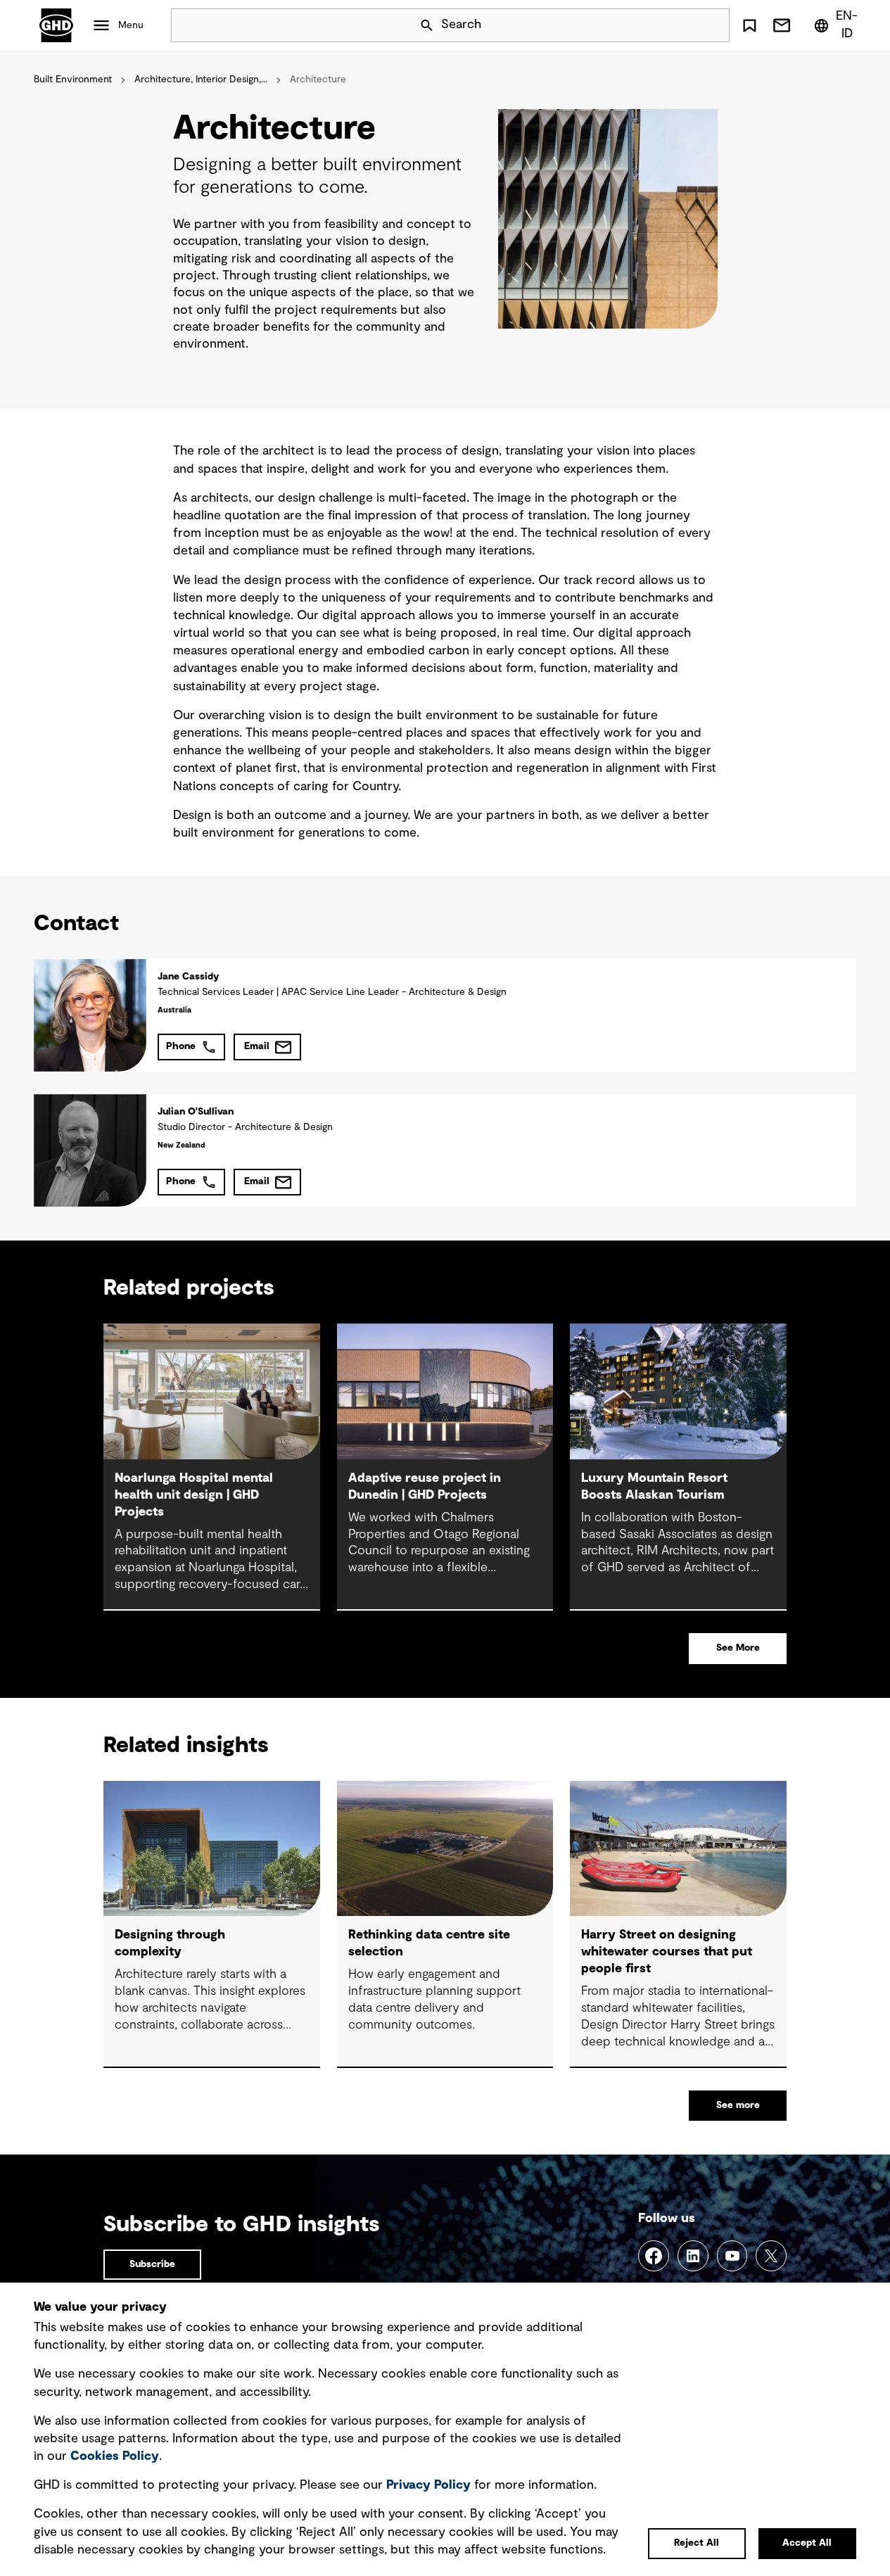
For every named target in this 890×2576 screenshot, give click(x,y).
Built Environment (73, 80)
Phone (181, 1046)
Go (713, 25)
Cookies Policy (115, 2456)
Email (257, 1046)
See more (738, 2105)
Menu (131, 25)
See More (738, 1648)
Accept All (807, 2543)
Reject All (697, 2543)
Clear (679, 25)
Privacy (428, 2485)
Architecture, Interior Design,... (201, 80)
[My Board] (750, 25)
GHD (56, 25)
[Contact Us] (782, 25)
